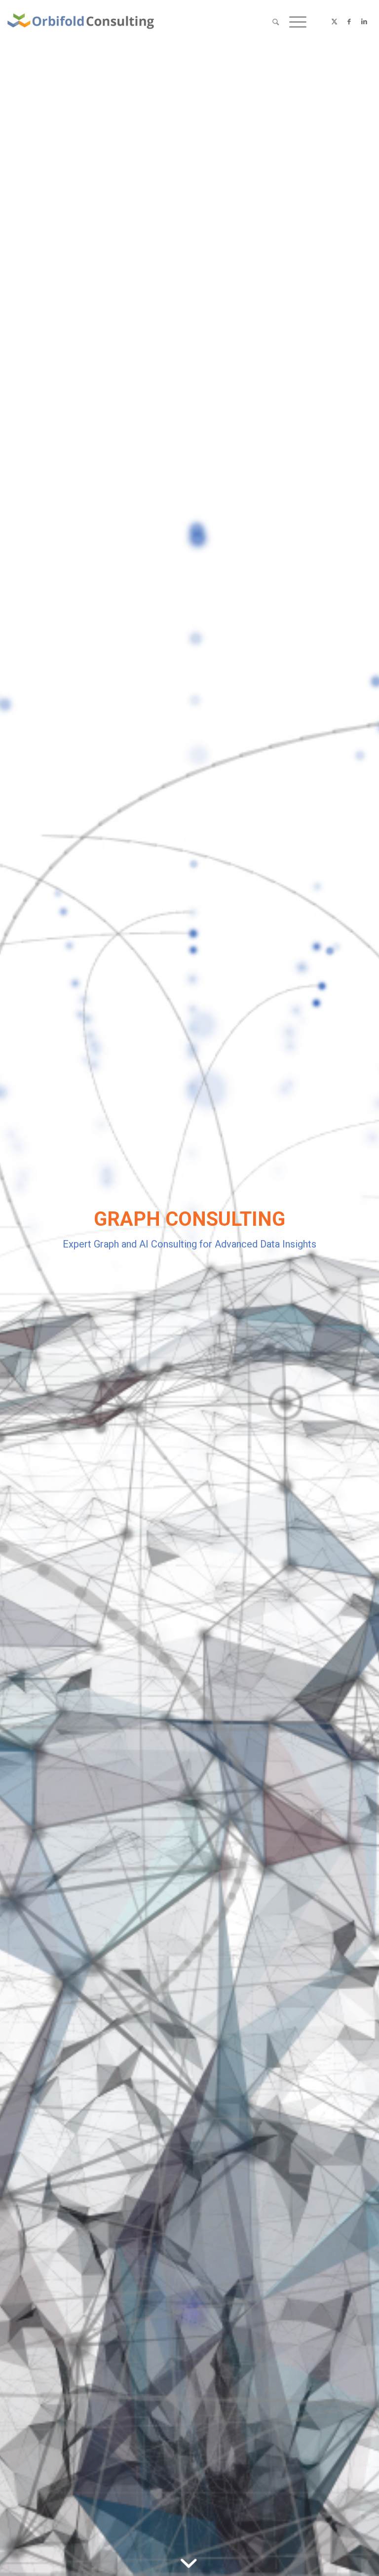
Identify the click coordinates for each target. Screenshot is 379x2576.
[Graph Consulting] (81, 22)
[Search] (276, 22)
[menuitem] (276, 22)
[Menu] (295, 22)
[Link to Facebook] (349, 22)
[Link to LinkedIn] (364, 22)
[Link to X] (335, 22)
